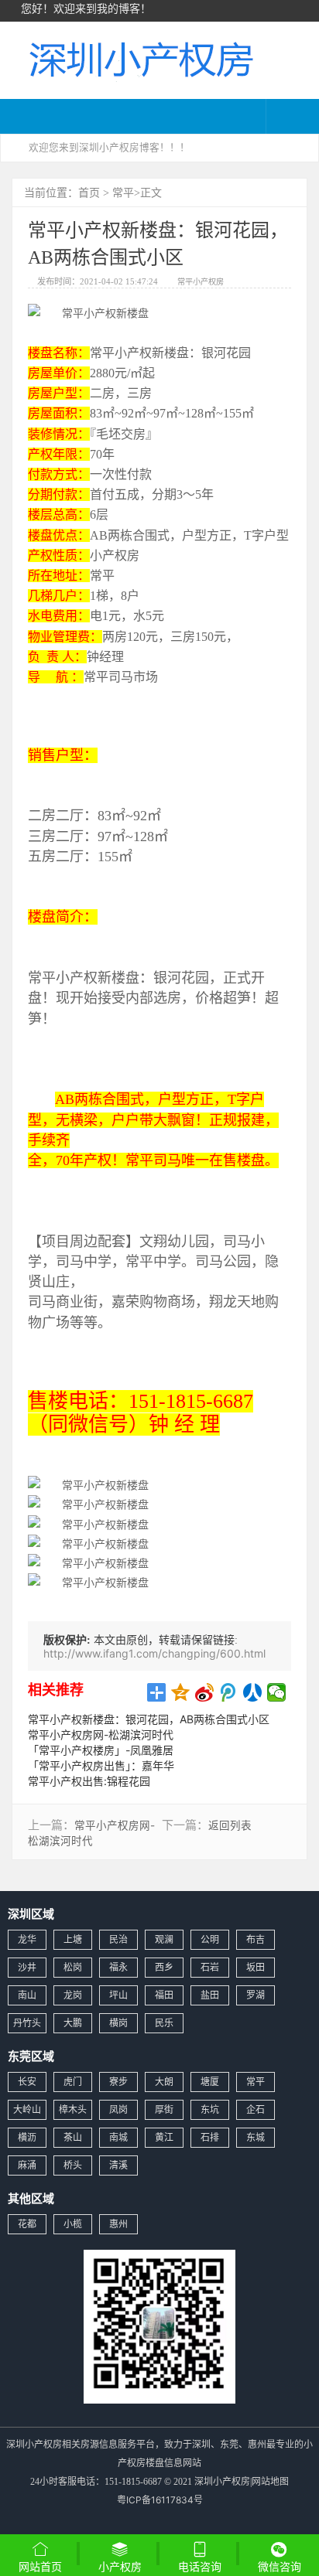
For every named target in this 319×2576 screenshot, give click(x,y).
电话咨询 (200, 2566)
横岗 (118, 2023)
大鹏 (73, 2023)
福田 (164, 1995)
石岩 (210, 1967)
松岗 (73, 1967)
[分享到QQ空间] (181, 1692)
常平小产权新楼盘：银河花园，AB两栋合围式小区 (149, 1719)
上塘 (73, 1939)
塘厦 (210, 2082)
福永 (118, 1967)
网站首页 (40, 2566)
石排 (210, 2137)
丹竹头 (27, 2023)
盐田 (210, 1995)
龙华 (27, 1939)
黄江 (164, 2137)
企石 (256, 2109)
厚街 (164, 2109)
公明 (210, 1939)
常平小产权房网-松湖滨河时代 (101, 1734)
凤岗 (118, 2109)
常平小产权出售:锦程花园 (89, 1781)
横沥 (27, 2137)
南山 (27, 1995)
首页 (89, 192)
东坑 (210, 2109)
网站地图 (270, 2481)
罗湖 (256, 1995)
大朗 (164, 2082)
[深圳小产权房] (139, 58)
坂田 (256, 1967)
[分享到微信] (277, 1692)
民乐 (164, 2023)
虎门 (73, 2082)
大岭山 (27, 2109)
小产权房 (120, 2566)
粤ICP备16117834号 (160, 2500)
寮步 (118, 2082)
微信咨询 (280, 2568)
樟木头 (73, 2109)
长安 (27, 2082)
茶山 (73, 2137)
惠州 (118, 2224)
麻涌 (27, 2165)
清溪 (118, 2165)
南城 (118, 2137)
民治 (118, 1939)
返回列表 (230, 1825)
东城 (256, 2137)
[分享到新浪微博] (205, 1692)
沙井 (27, 1967)
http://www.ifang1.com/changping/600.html (154, 1653)
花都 (27, 2224)
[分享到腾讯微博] (229, 1692)
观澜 (164, 1939)
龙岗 (73, 1995)
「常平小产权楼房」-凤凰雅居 (101, 1750)
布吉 (256, 1939)
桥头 (73, 2165)
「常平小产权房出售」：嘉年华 (101, 1765)
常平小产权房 (201, 281)
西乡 (164, 1967)
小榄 (73, 2224)
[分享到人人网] (253, 1692)
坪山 (118, 1995)
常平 (123, 192)
